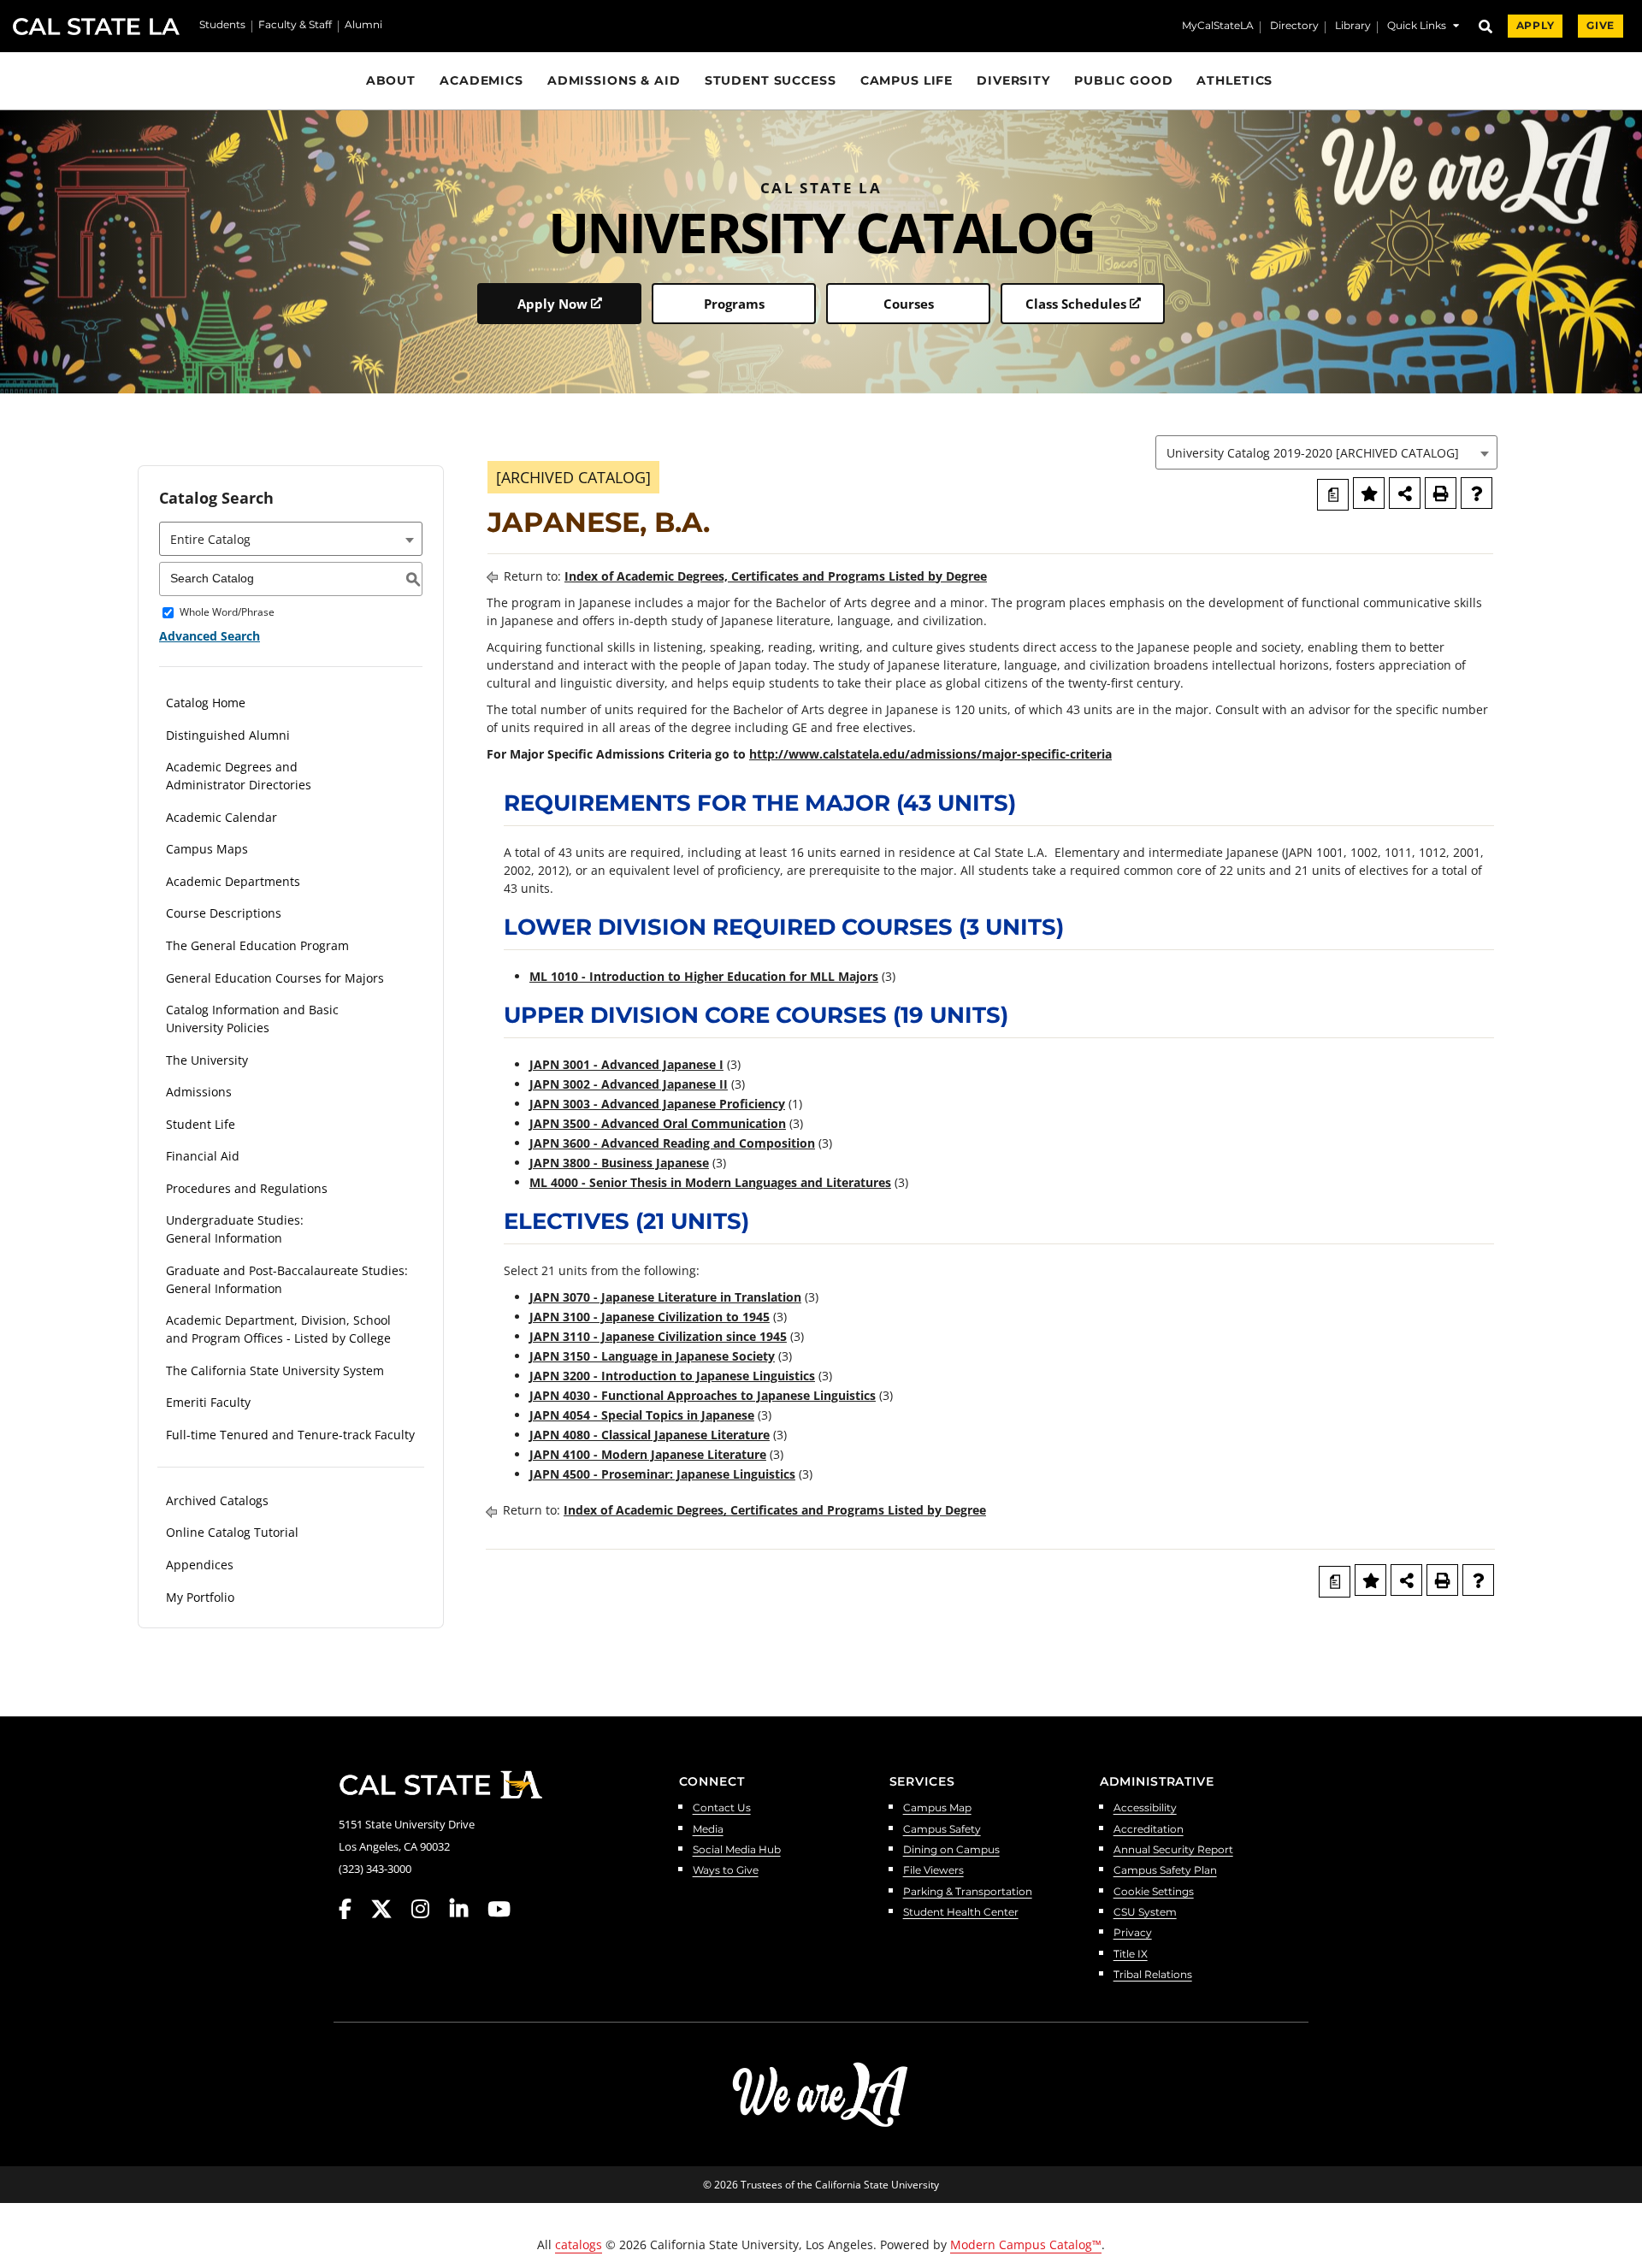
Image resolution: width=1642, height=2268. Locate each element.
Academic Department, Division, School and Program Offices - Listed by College (278, 1329)
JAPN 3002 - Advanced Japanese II (629, 1084)
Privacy (1133, 1933)
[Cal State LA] (440, 1785)
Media (708, 1830)
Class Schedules (1076, 304)
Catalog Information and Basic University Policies (252, 1019)
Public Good (1124, 80)
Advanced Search (210, 636)
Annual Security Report (1173, 1850)
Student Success (771, 80)
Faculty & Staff (295, 26)
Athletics (1234, 80)
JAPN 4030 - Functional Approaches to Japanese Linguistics (703, 1395)
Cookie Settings (1154, 1892)
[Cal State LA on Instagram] (428, 1909)
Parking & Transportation (968, 1892)
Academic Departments (233, 881)
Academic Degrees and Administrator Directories (239, 776)
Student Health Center (961, 1913)
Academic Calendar (221, 817)
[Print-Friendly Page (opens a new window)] (1441, 493)
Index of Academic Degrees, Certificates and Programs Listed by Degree (776, 576)
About (391, 80)
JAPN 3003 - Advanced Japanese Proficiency (657, 1104)
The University (207, 1060)
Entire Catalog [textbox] (210, 539)
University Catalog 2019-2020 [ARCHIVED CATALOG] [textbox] (1313, 453)
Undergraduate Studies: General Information (235, 1229)
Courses (909, 304)
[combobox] (1326, 452)
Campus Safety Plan (1165, 1871)
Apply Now (552, 304)
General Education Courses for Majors (275, 978)
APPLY (1535, 26)
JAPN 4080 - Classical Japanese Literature (650, 1435)
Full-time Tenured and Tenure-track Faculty (290, 1435)
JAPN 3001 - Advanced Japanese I (626, 1064)
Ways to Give (726, 1871)
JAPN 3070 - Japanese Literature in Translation (665, 1297)
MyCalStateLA (1218, 27)
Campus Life (907, 80)
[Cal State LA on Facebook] (353, 1909)
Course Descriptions (224, 913)
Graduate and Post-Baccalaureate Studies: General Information (287, 1279)
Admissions (199, 1092)
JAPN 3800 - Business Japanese (619, 1163)
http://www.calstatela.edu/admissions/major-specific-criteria (930, 754)
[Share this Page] (1405, 493)
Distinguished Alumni (228, 735)
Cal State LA (96, 27)
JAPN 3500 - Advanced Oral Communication (658, 1123)
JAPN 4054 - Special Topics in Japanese (642, 1415)
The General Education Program (257, 945)
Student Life (201, 1124)
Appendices (200, 1565)
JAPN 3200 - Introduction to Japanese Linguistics (672, 1376)
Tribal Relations (1153, 1975)
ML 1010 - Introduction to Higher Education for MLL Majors (704, 976)
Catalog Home (206, 703)
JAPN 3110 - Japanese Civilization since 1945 (658, 1336)
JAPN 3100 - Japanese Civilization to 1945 (650, 1317)
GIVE (1601, 26)
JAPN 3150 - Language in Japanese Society (652, 1356)
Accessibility (1145, 1808)
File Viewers (933, 1871)
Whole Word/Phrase (227, 613)
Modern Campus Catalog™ (1026, 2244)
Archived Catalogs (217, 1500)
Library (1353, 27)
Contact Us (722, 1808)
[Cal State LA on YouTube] (499, 1909)
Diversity (1013, 80)
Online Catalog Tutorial (232, 1532)
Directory (1294, 27)
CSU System (1145, 1913)
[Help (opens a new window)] (1477, 493)
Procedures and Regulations (247, 1188)
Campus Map (937, 1808)
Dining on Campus (951, 1850)
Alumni (363, 26)
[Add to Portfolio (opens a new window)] (1369, 493)
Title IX (1131, 1955)
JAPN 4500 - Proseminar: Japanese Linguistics (662, 1474)
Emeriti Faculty (208, 1402)
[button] (1423, 28)
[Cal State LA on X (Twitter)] (390, 1909)
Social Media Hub (737, 1850)
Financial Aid (203, 1156)
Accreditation (1149, 1830)
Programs (734, 304)
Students (222, 26)
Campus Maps (207, 849)
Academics (481, 80)
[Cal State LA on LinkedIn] (467, 1909)
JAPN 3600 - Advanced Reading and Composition (672, 1143)
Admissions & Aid (614, 80)
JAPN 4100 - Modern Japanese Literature (648, 1454)
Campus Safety (942, 1830)
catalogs (579, 2244)
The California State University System (275, 1370)
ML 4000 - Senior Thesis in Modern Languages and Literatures (710, 1182)
